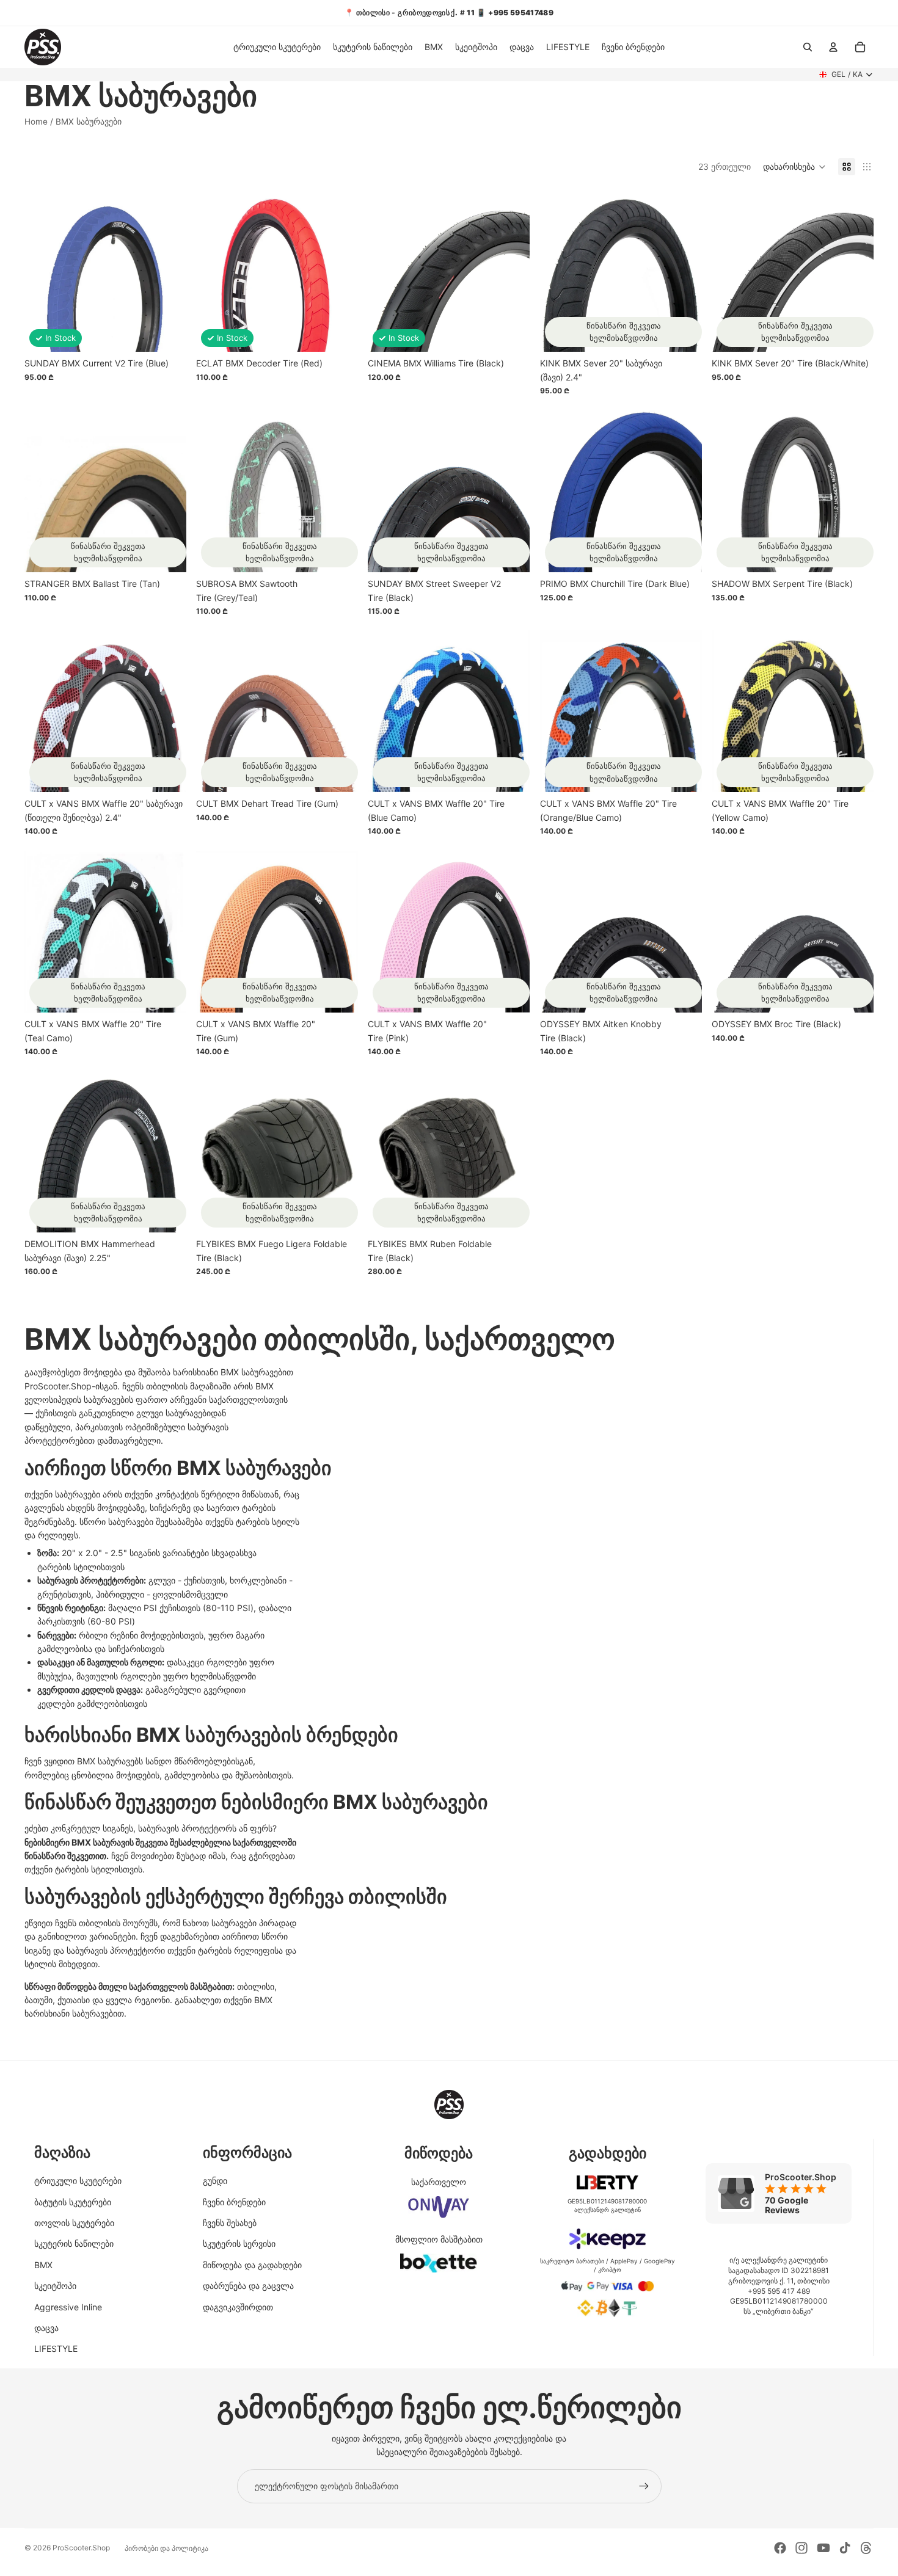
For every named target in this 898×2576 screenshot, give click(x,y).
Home (36, 122)
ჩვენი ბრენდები (234, 2202)
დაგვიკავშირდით (238, 2307)
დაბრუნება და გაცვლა (248, 2286)
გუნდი (215, 2181)
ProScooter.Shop (81, 2548)
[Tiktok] (845, 2548)
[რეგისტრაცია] (644, 2486)
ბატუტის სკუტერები (73, 2202)
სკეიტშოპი (55, 2286)
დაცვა (46, 2328)
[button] (794, 167)
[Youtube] (823, 2548)
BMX (43, 2265)
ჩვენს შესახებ (230, 2223)
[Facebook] (780, 2548)
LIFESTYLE (56, 2349)
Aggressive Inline (68, 2307)
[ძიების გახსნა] (808, 47)
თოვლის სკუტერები (74, 2223)
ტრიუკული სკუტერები (78, 2181)
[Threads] (866, 2548)
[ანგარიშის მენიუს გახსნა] (833, 47)
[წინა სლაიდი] (214, 271)
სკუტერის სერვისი (239, 2243)
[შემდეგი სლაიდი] (340, 271)
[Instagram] (801, 2548)
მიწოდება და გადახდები (252, 2265)
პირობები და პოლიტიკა (166, 2548)
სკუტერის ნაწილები (74, 2243)
